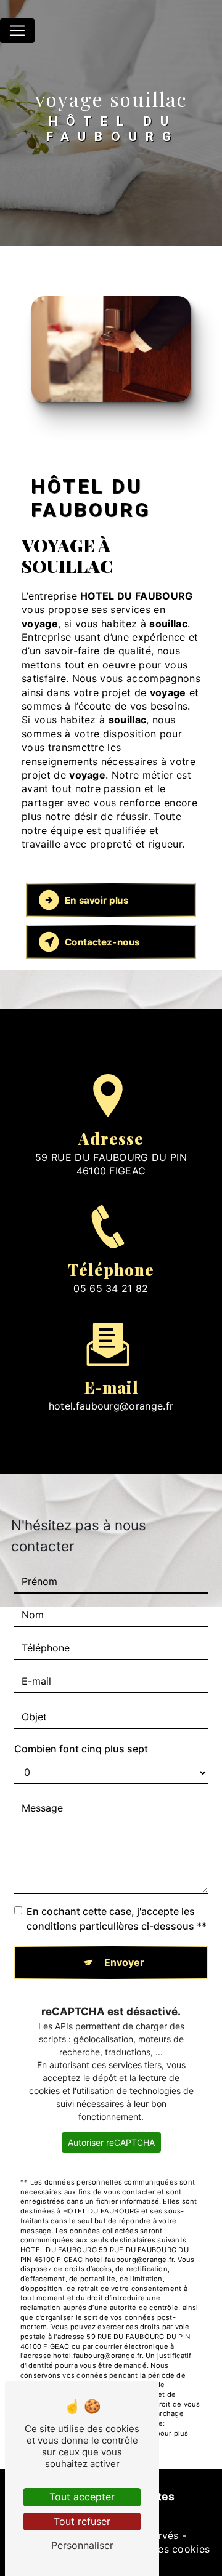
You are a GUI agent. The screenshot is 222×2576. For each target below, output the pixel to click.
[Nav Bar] (17, 31)
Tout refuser (82, 2521)
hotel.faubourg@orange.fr (111, 1406)
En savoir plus (97, 900)
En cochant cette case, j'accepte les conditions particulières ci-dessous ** (117, 1919)
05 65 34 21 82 (111, 1288)
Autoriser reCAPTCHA (111, 2142)
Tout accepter (82, 2497)
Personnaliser (82, 2545)
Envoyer (124, 1962)
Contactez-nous (102, 942)
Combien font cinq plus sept (81, 1749)
